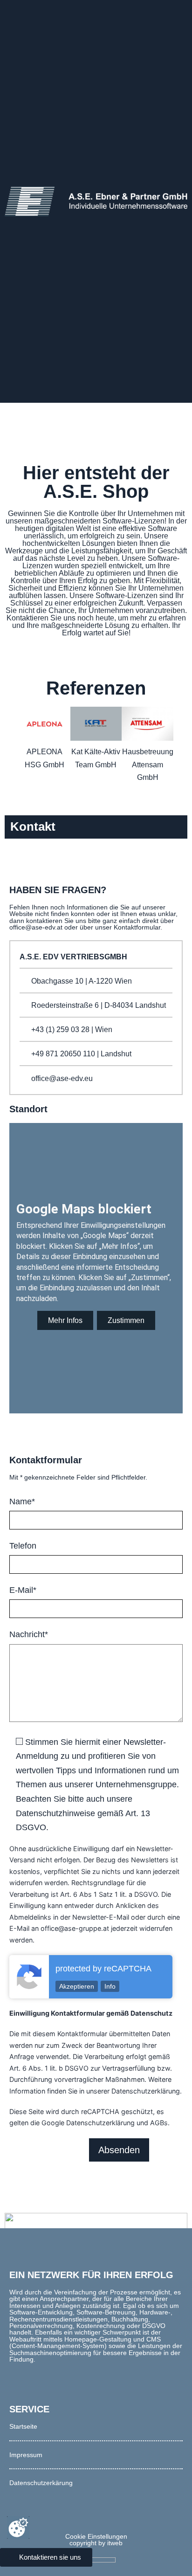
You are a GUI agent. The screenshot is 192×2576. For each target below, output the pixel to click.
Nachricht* (29, 1634)
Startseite (23, 2426)
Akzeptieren (77, 1986)
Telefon (23, 1546)
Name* (22, 1502)
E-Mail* (23, 1590)
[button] (10, 756)
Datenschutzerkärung (41, 2483)
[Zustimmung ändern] (18, 2528)
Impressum (26, 2455)
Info (110, 1986)
